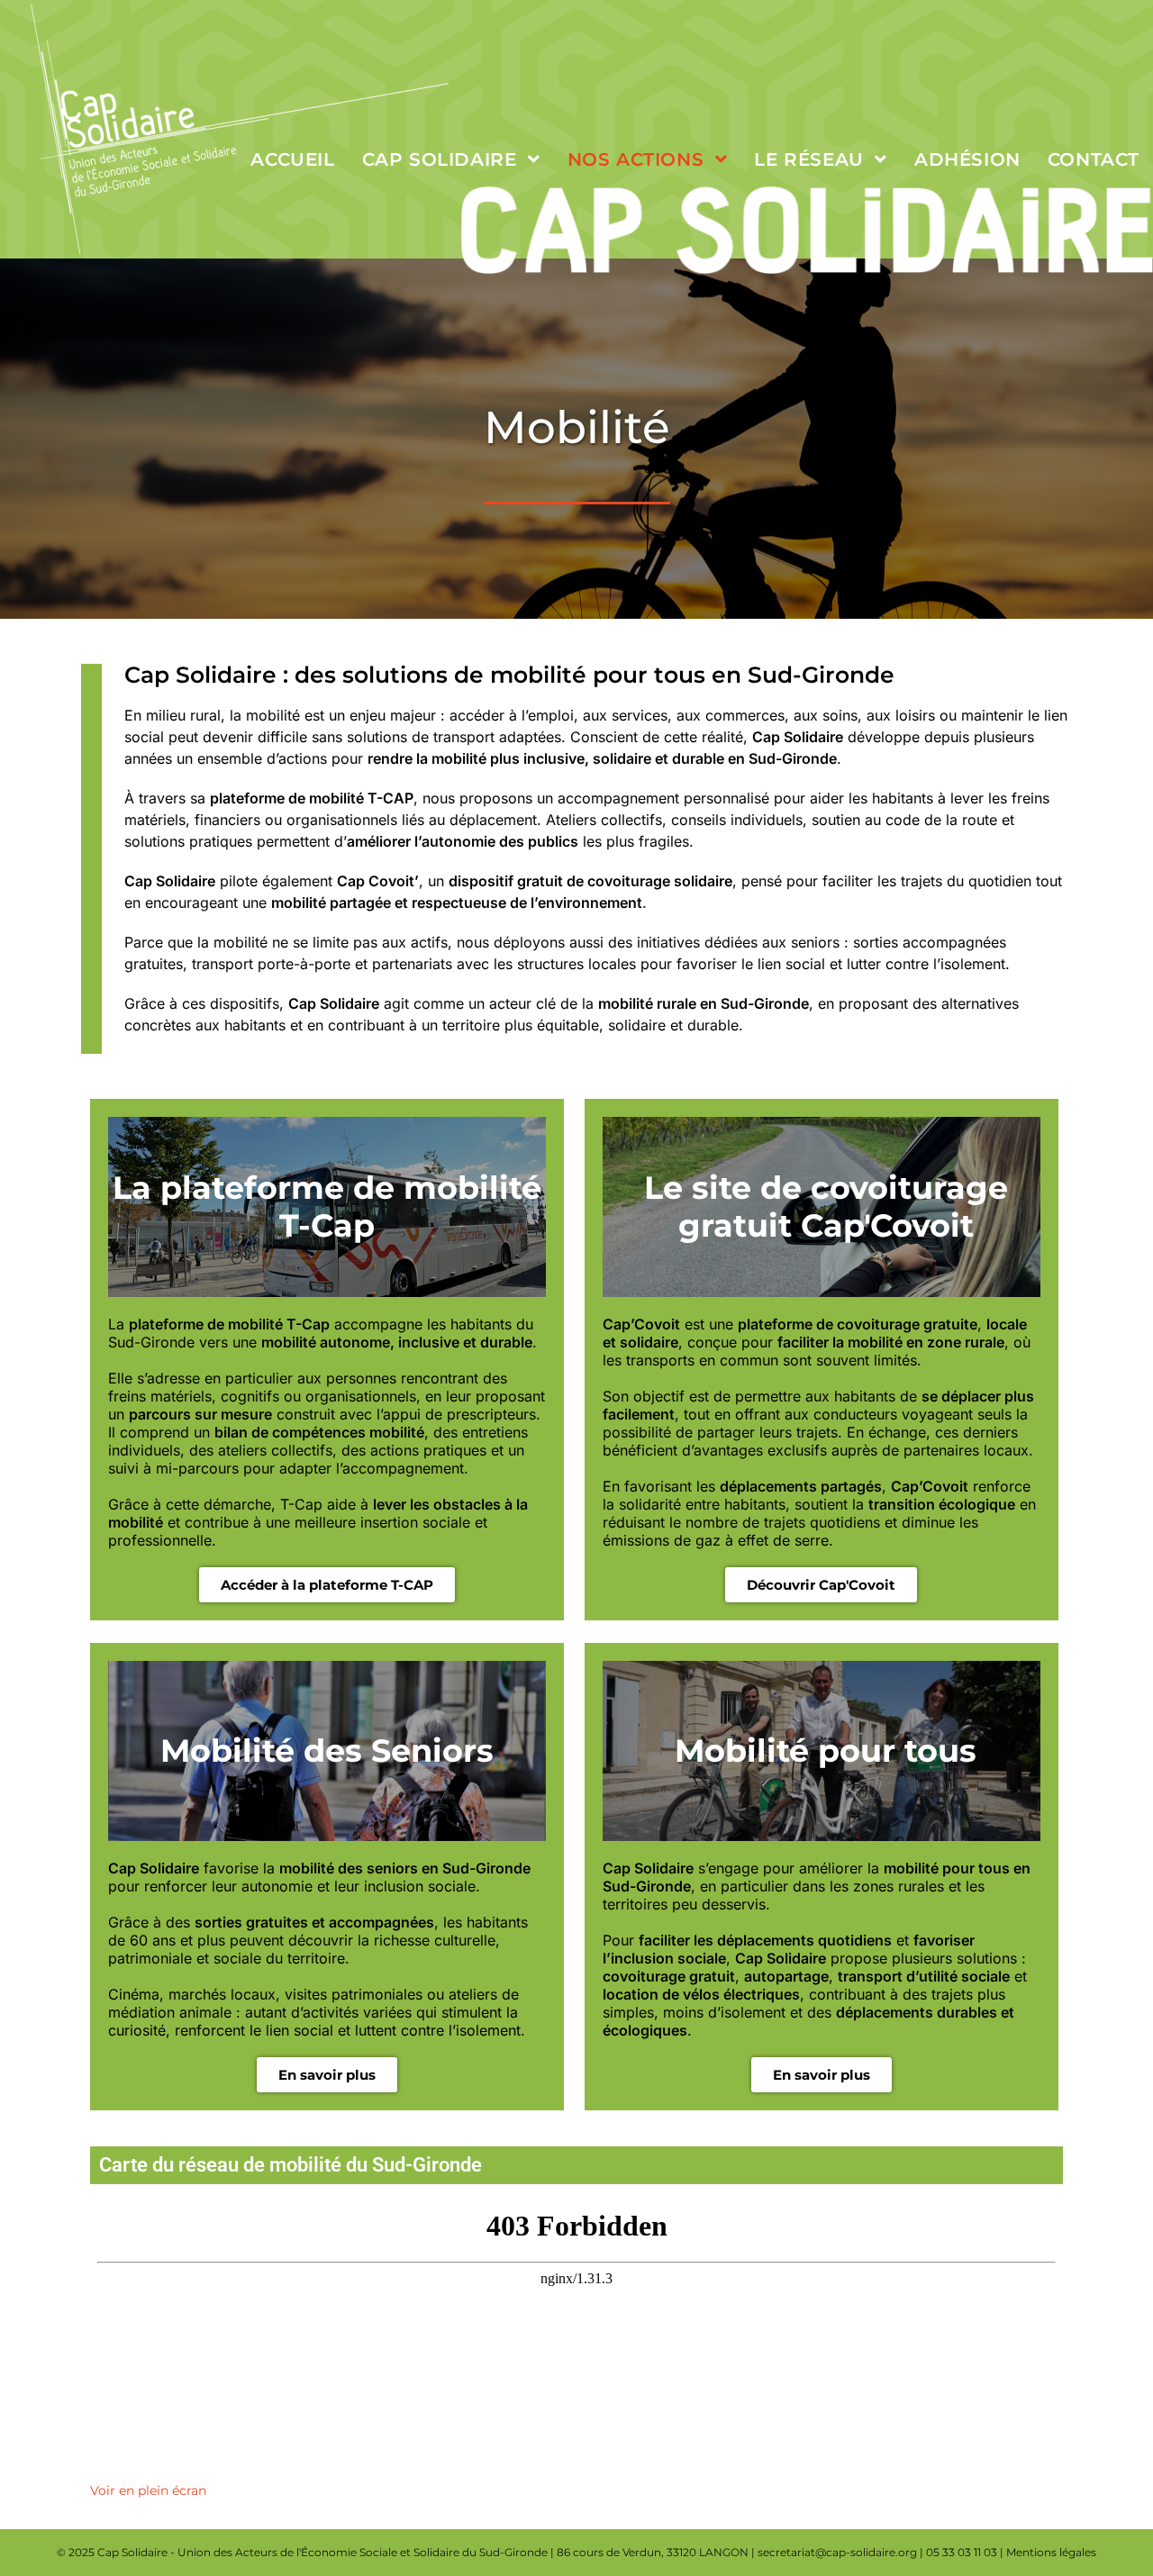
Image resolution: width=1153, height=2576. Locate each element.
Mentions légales (1051, 2552)
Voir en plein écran (148, 2490)
